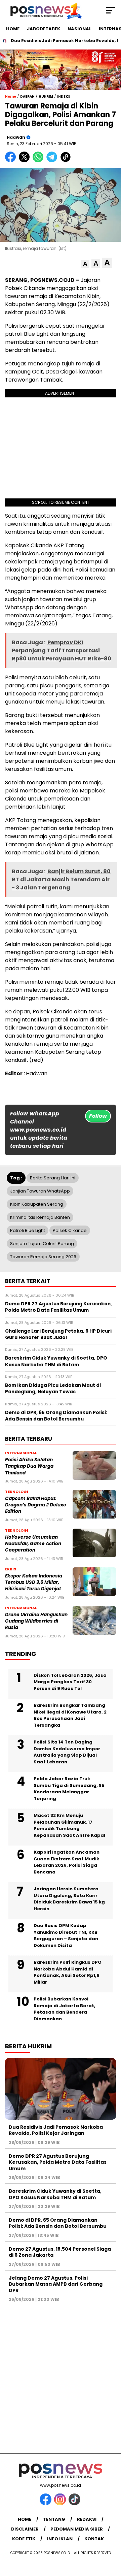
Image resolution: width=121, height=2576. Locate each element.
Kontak (94, 2539)
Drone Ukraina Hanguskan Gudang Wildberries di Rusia (36, 1621)
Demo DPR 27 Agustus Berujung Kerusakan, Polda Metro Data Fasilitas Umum (58, 2162)
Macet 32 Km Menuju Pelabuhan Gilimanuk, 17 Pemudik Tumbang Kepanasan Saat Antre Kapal (69, 1825)
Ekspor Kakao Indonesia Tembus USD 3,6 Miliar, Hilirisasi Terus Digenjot (34, 1583)
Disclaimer (25, 2529)
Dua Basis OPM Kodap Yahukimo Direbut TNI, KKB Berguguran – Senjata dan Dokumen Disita (66, 1935)
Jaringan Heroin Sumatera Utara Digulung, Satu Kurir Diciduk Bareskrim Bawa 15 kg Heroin (69, 1899)
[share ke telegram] (53, 161)
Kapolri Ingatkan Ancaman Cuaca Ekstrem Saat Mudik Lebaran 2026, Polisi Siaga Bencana (67, 1862)
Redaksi (87, 2519)
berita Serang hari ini (53, 1178)
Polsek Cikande (70, 1230)
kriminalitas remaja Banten (40, 1217)
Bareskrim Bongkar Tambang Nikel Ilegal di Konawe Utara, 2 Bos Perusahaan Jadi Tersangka (70, 1715)
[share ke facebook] (12, 161)
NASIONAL (79, 29)
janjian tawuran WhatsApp (40, 1191)
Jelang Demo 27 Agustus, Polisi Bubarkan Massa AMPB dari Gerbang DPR (56, 2284)
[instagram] (61, 2504)
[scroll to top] (112, 2537)
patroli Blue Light (28, 1230)
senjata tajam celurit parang (42, 1244)
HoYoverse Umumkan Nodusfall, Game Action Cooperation (33, 1544)
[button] (85, 264)
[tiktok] (75, 2504)
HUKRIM (46, 96)
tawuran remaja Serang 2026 (43, 1257)
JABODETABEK (44, 29)
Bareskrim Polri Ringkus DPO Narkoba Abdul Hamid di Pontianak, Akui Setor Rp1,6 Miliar (68, 1972)
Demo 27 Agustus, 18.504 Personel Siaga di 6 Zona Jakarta (60, 2252)
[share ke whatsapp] (39, 161)
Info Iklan (60, 2539)
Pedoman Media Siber (77, 2529)
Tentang (54, 2519)
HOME (13, 29)
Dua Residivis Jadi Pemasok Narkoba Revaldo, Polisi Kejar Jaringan (56, 2130)
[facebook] (46, 2504)
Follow (98, 1116)
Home (25, 2519)
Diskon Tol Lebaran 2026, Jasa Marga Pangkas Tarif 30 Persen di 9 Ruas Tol (70, 1682)
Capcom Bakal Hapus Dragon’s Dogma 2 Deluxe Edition (36, 1505)
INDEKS (64, 96)
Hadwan (16, 137)
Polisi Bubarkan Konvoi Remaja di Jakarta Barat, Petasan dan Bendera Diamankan (65, 2009)
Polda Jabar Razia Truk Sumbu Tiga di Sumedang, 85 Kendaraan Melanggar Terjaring (69, 1789)
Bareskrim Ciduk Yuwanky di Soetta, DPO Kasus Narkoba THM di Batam (55, 2194)
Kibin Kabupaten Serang (37, 1204)
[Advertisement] (61, 2374)
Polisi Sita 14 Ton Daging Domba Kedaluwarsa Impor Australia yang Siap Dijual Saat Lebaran (67, 1752)
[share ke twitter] (26, 161)
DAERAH (27, 96)
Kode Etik (24, 2539)
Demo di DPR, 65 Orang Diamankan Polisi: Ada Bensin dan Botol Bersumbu (58, 2223)
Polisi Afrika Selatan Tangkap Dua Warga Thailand (29, 1466)
